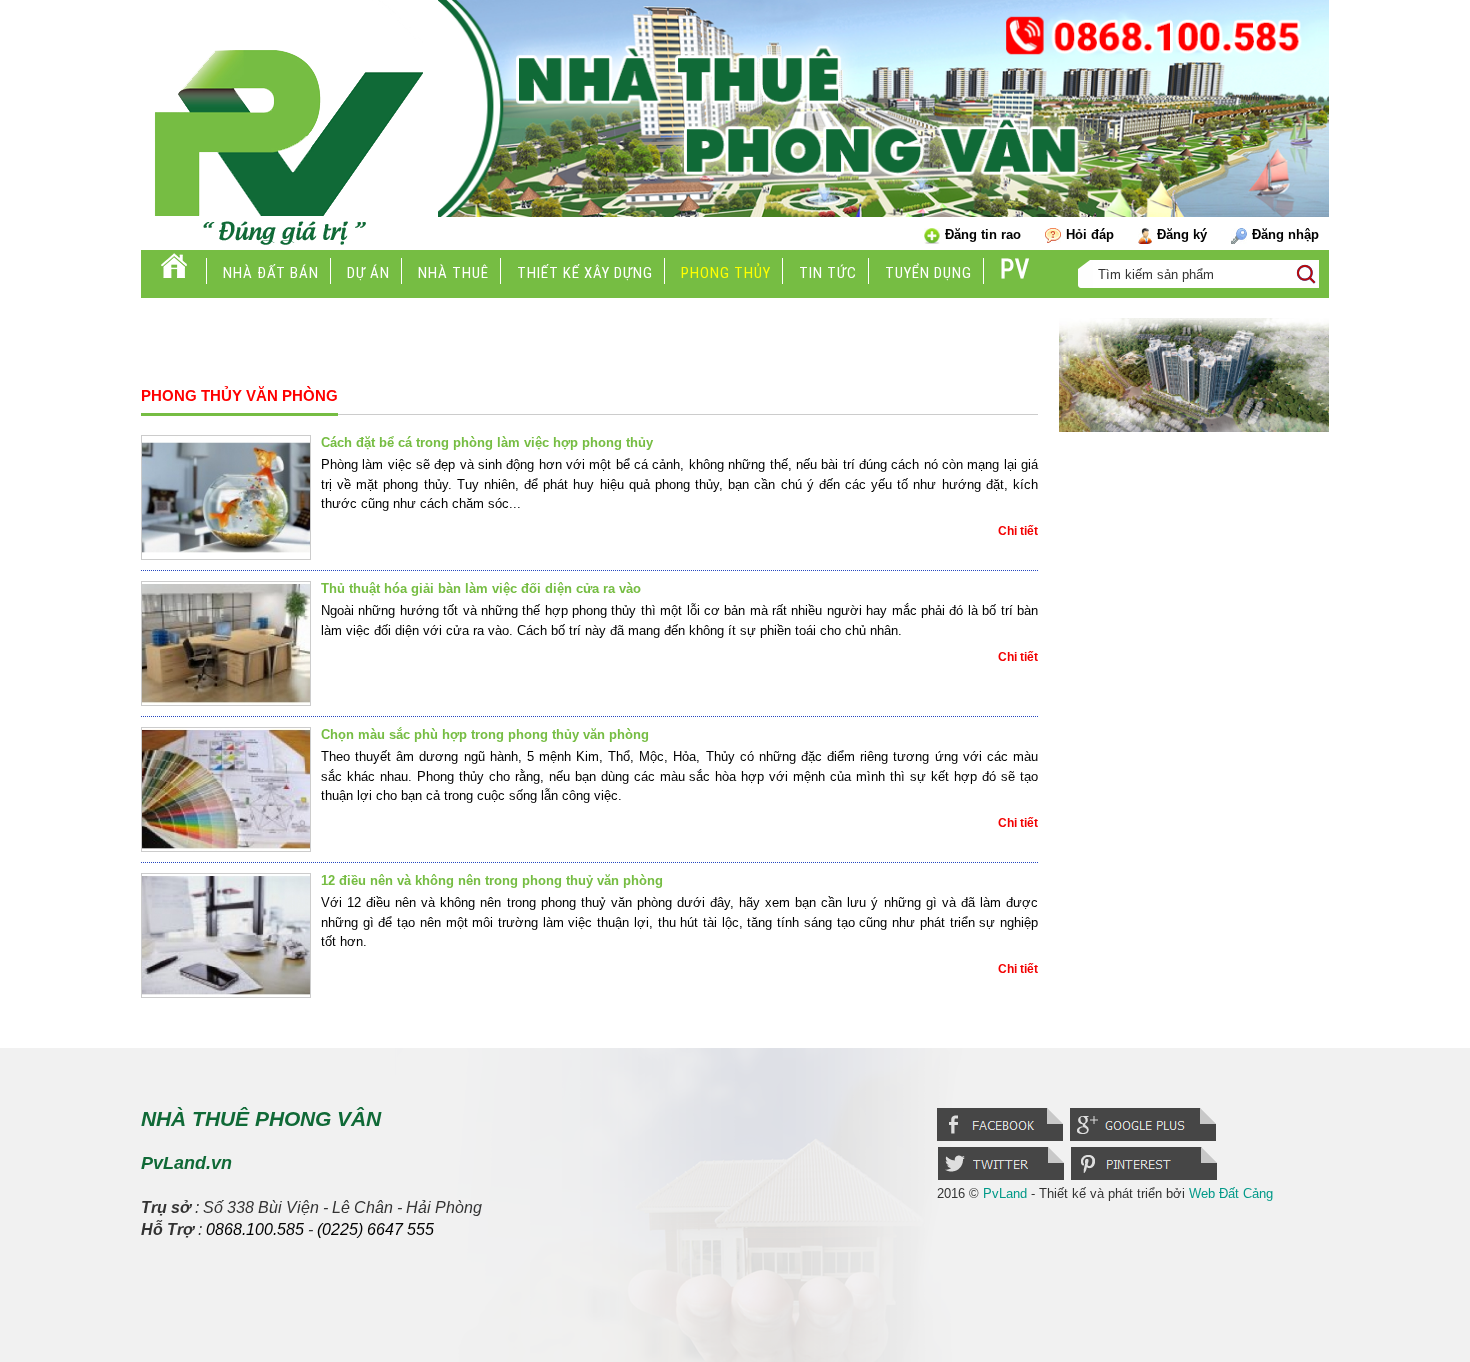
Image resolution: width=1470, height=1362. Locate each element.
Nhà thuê (453, 272)
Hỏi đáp (1090, 234)
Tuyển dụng (928, 272)
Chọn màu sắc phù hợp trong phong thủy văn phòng (485, 734)
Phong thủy (726, 272)
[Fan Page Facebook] (1003, 1139)
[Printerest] (1145, 1178)
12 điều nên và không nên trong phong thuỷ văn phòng (492, 880)
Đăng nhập (1285, 234)
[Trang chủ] (174, 272)
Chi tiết (1018, 531)
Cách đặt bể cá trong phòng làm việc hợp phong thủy (487, 442)
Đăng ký (1182, 234)
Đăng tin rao (983, 234)
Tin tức (828, 272)
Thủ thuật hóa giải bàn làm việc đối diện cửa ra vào (481, 588)
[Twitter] (1004, 1178)
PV (1015, 269)
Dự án (368, 272)
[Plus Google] (1144, 1139)
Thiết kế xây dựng (585, 272)
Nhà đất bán (271, 272)
